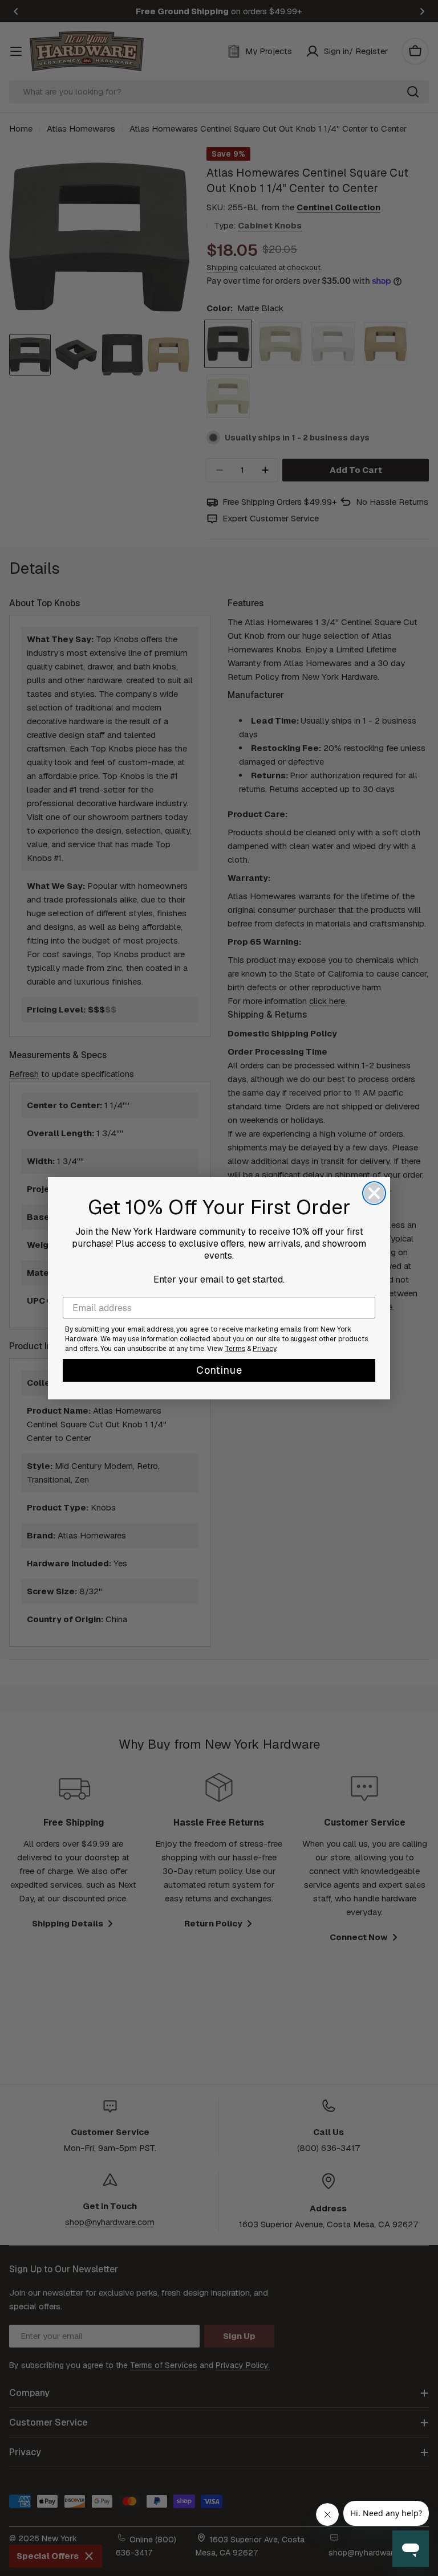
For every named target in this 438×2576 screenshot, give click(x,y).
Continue (219, 1370)
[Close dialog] (374, 1193)
